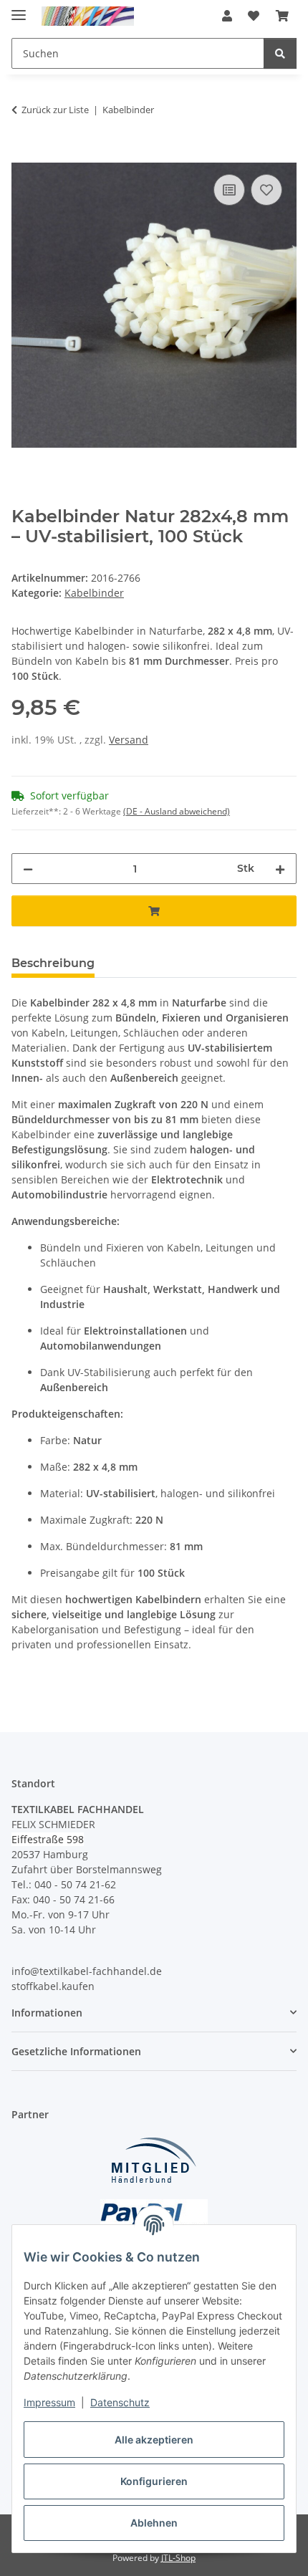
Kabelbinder (94, 593)
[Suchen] (280, 53)
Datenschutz (120, 2402)
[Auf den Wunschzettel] (266, 190)
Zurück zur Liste (55, 110)
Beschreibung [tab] (53, 963)
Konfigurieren (154, 2481)
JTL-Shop (178, 2558)
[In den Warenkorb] (23, 155)
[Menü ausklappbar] (19, 9)
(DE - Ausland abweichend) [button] (177, 811)
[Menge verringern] (28, 869)
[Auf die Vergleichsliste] (229, 190)
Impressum (49, 2402)
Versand (129, 740)
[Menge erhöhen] (280, 869)
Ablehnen (154, 2523)
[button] (227, 16)
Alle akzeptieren (154, 2440)
